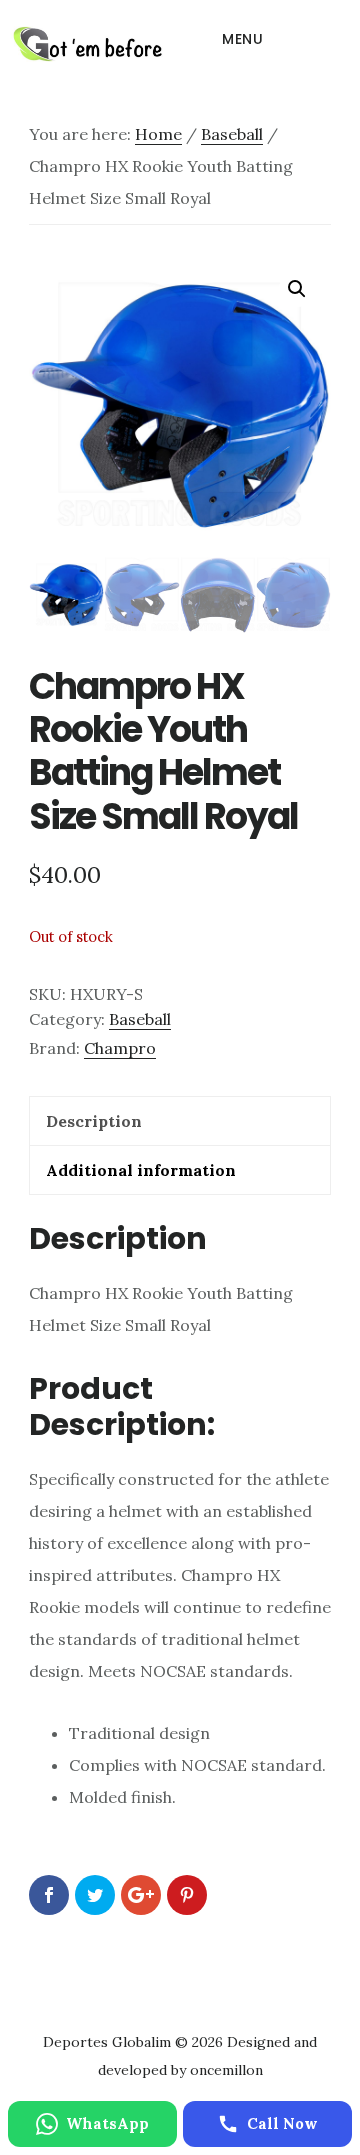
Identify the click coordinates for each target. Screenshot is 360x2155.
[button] (297, 289)
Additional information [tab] (141, 1170)
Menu (242, 39)
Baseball (232, 134)
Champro (120, 1048)
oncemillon (224, 2070)
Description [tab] (94, 1121)
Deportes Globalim (87, 44)
